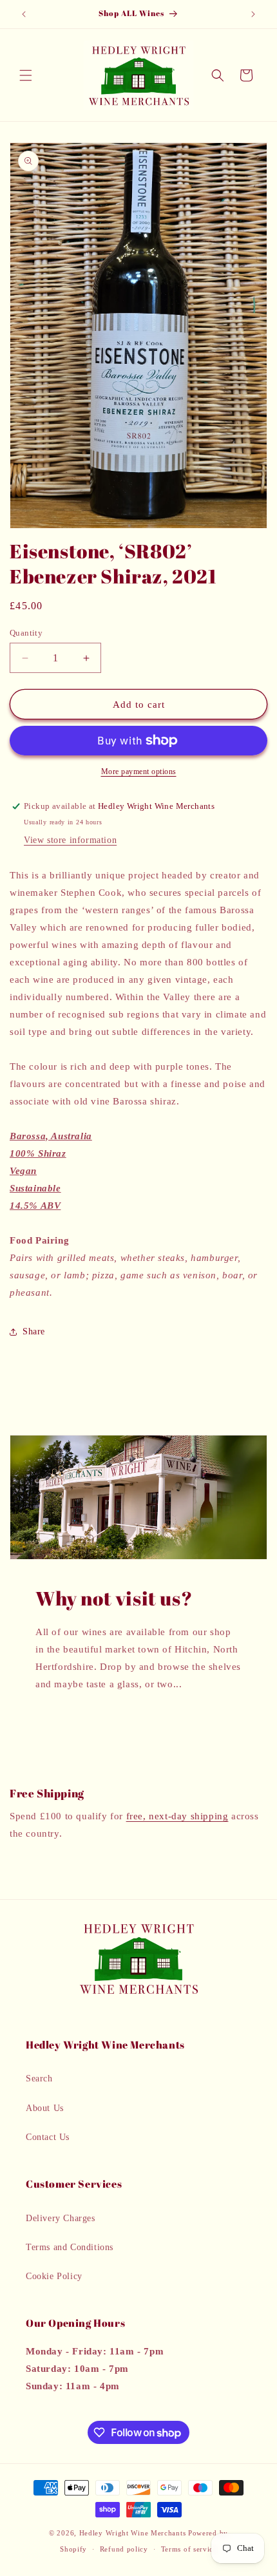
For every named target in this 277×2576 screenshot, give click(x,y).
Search (39, 2079)
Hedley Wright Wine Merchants (133, 2533)
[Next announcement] (253, 14)
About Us (45, 2108)
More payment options (139, 772)
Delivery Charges (61, 2218)
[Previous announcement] (24, 14)
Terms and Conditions (70, 2247)
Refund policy (124, 2549)
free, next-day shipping (177, 1816)
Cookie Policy (54, 2276)
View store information (70, 840)
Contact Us (48, 2137)
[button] (26, 75)
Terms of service (189, 2549)
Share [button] (34, 1331)
